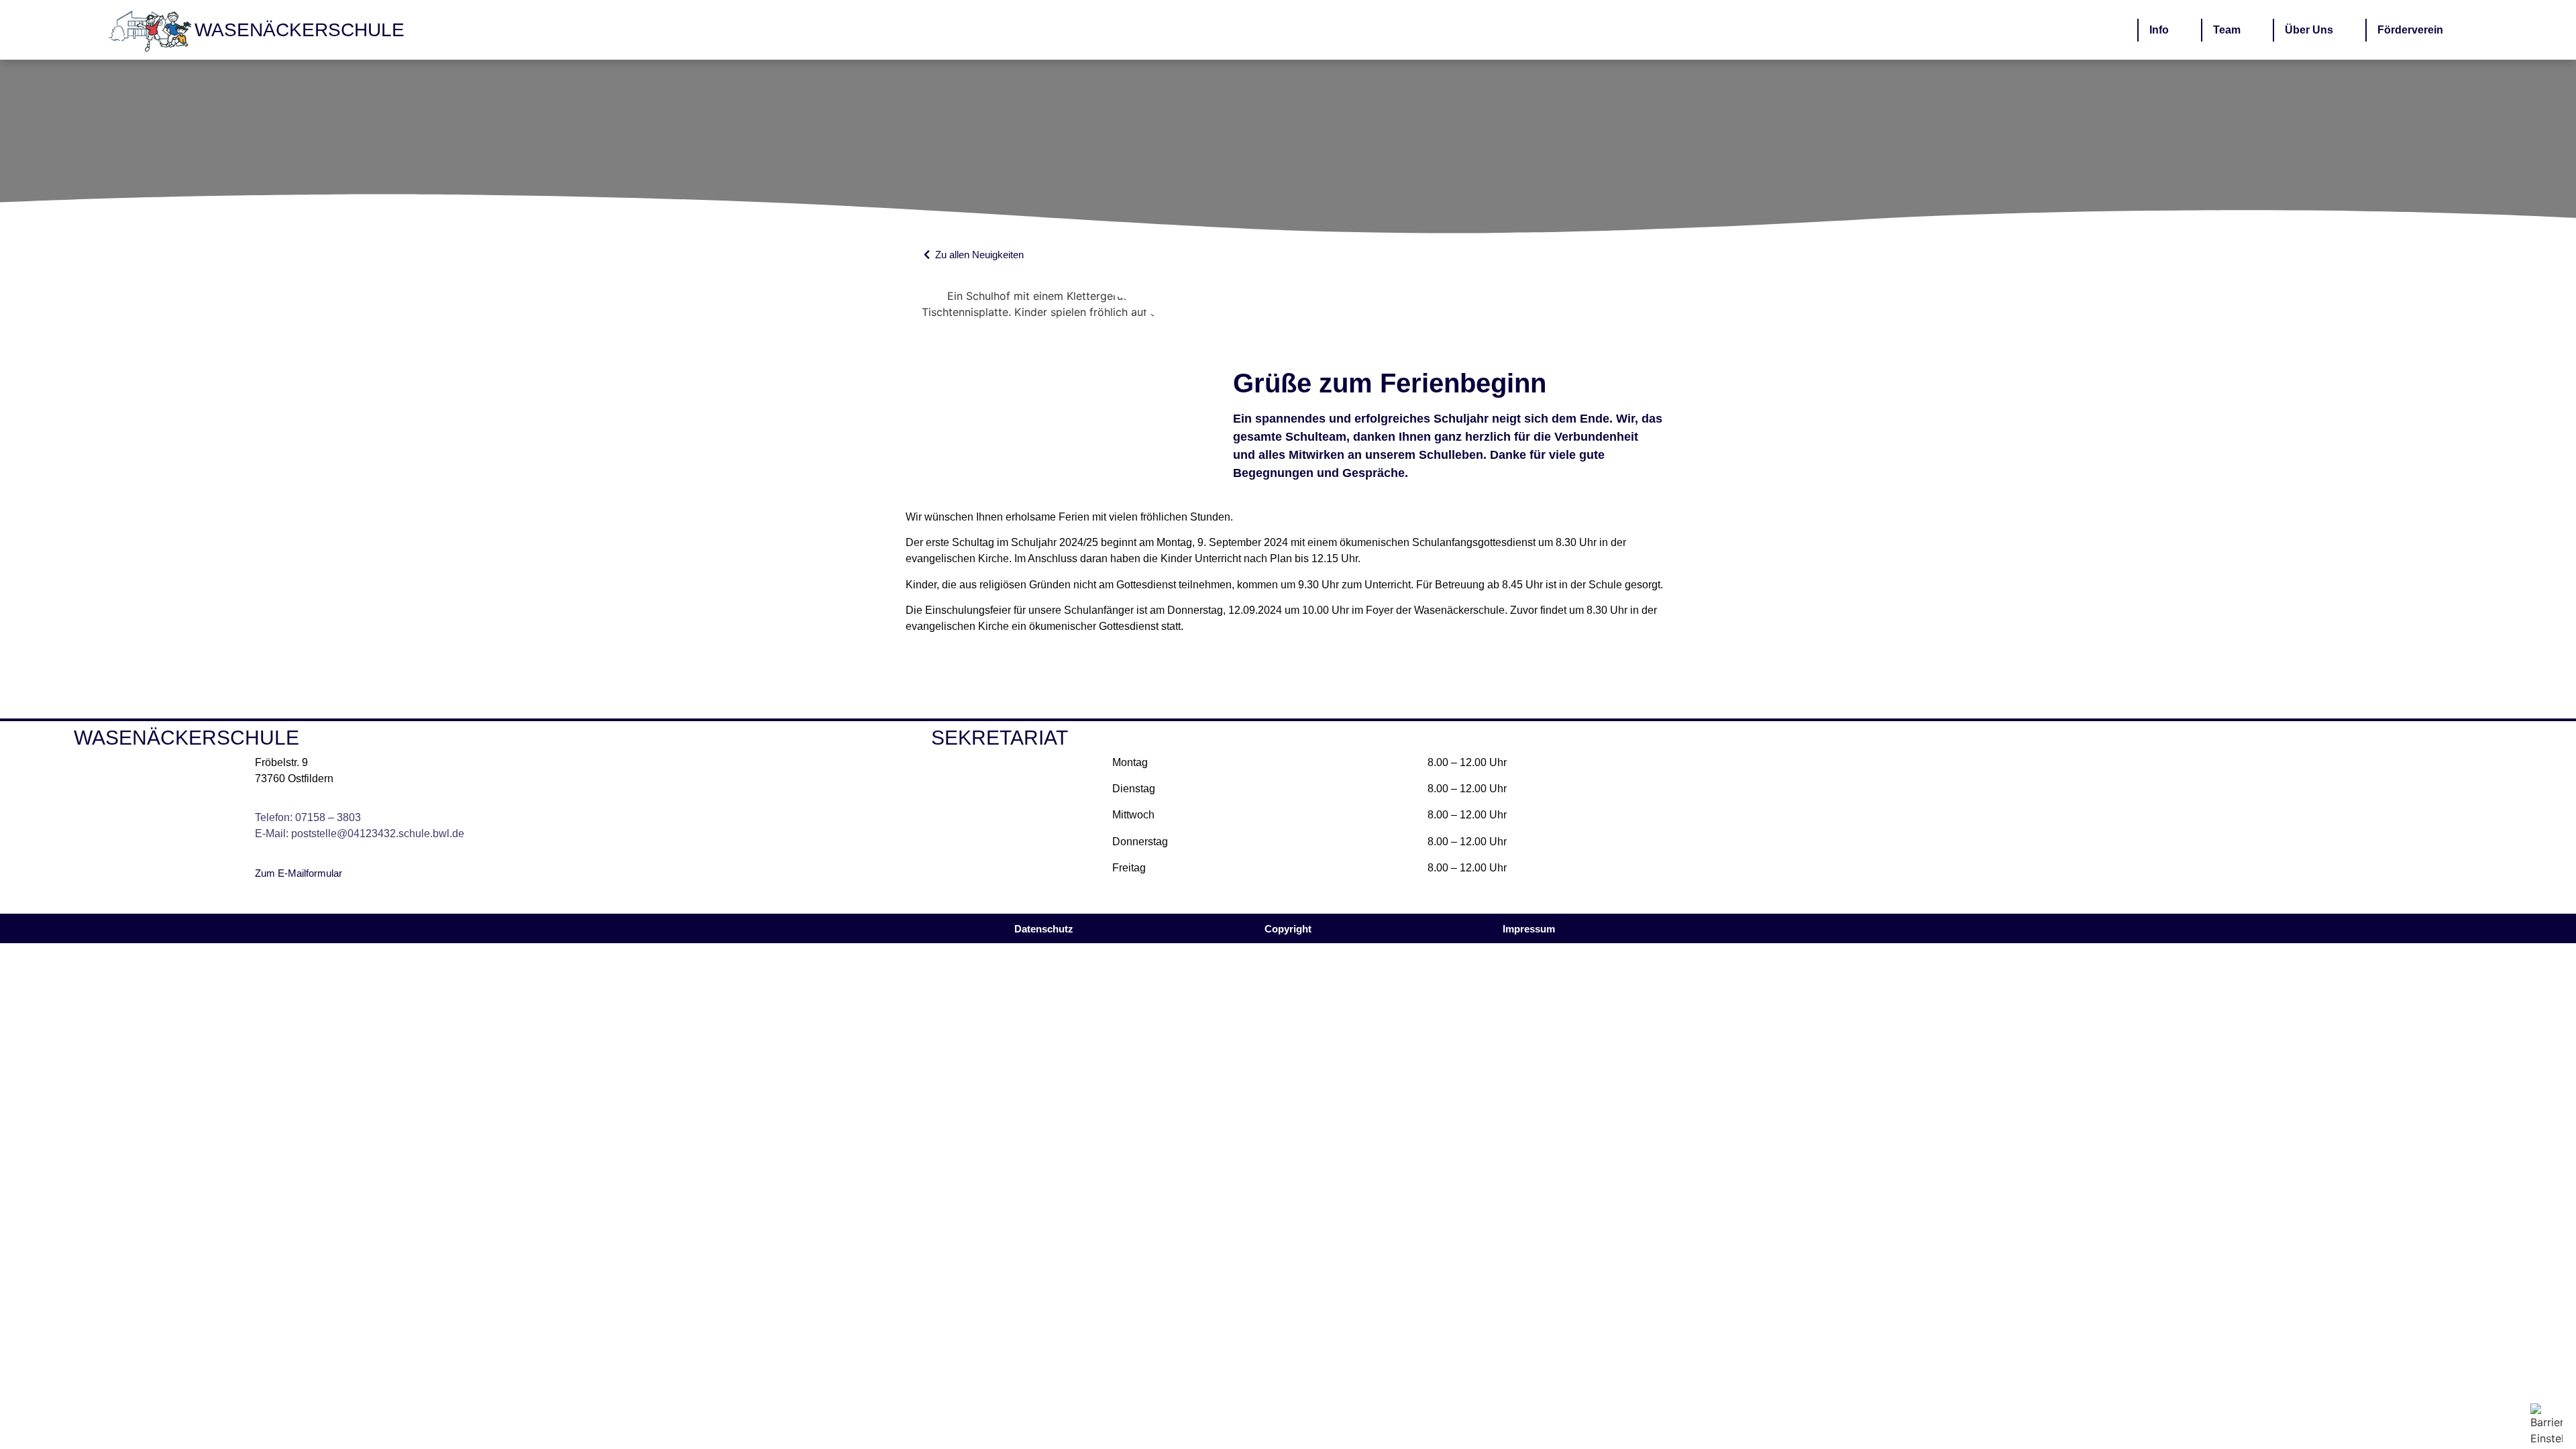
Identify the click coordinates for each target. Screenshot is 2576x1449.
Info (2159, 30)
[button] (1288, 929)
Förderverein (2410, 30)
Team (2227, 30)
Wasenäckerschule (300, 30)
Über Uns (2309, 30)
